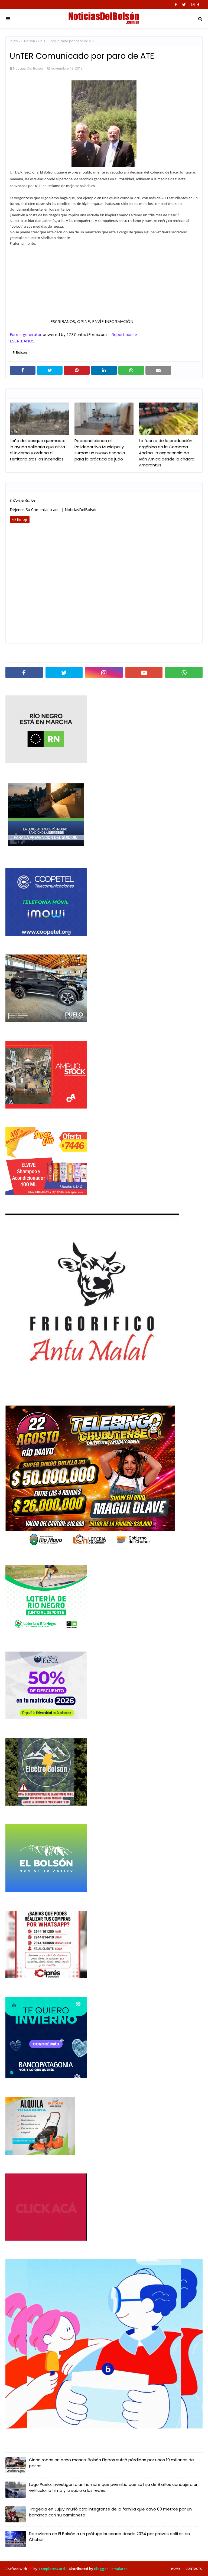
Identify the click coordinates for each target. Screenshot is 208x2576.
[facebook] (176, 5)
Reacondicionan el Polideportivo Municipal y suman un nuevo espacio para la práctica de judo (100, 450)
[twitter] (184, 5)
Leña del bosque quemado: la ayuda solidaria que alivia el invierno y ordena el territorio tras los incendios (37, 450)
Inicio (14, 41)
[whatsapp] (184, 672)
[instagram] (193, 5)
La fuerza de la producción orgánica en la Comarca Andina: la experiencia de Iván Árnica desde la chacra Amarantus (167, 453)
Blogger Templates (111, 2569)
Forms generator (26, 334)
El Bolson (28, 41)
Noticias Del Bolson (29, 68)
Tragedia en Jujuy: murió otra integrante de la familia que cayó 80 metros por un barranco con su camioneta (110, 2512)
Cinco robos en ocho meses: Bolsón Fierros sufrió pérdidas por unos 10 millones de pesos (111, 2463)
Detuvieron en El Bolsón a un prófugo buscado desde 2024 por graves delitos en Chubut (109, 2537)
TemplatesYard (52, 2569)
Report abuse (124, 334)
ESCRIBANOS (22, 341)
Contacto (194, 2569)
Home (176, 2569)
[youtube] (144, 672)
